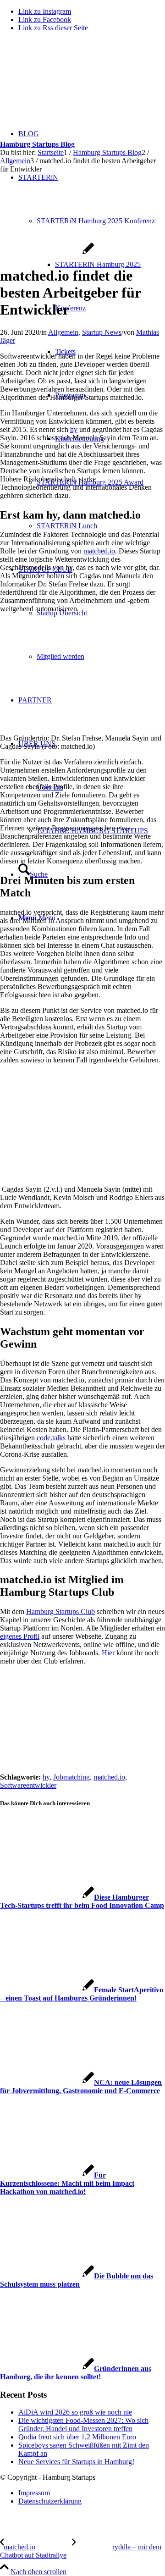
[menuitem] (101, 482)
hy (74, 429)
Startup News (102, 332)
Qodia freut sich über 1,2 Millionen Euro (77, 2437)
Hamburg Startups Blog (37, 144)
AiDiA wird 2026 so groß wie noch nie (75, 2412)
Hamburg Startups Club (60, 1611)
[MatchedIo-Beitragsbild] (47, 253)
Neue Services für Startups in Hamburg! (76, 2462)
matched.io (99, 551)
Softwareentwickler (28, 1785)
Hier (108, 1653)
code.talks (51, 1438)
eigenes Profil (20, 1636)
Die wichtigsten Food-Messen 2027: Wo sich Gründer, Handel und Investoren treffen (83, 2424)
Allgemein (63, 332)
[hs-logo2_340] (69, 83)
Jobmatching (71, 1777)
